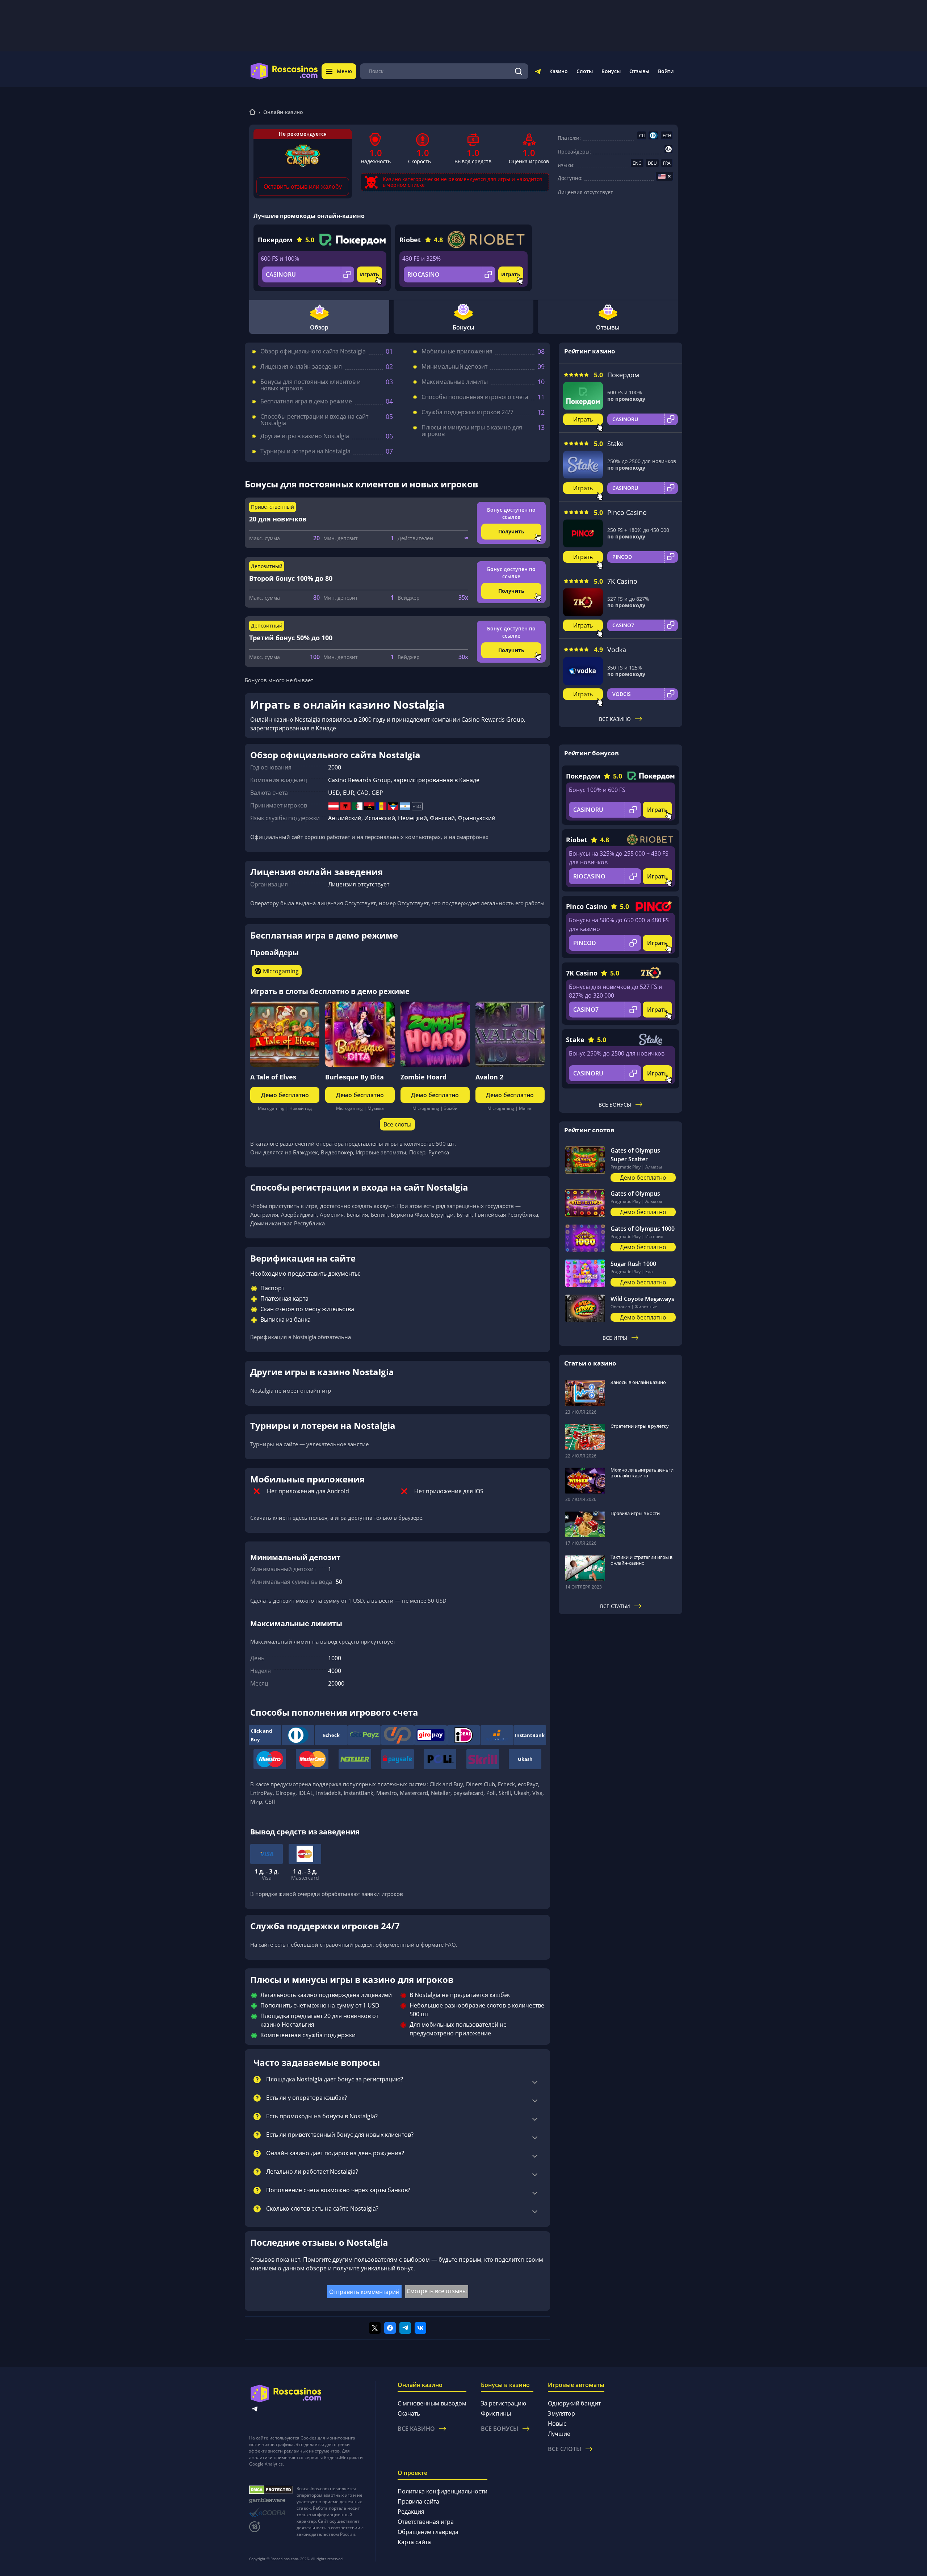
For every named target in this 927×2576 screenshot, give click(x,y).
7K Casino (622, 581)
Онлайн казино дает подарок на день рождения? (335, 2153)
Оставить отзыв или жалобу (303, 186)
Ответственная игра (426, 2522)
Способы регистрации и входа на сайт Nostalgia (314, 420)
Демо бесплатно (285, 1095)
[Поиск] (519, 71)
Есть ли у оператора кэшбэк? (307, 2098)
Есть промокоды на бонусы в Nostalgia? (322, 2116)
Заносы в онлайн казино (638, 1382)
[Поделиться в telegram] (405, 2328)
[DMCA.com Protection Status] (271, 2490)
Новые (557, 2424)
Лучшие (559, 2434)
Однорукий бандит (574, 2403)
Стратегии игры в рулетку (640, 1426)
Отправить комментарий (364, 2292)
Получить (511, 531)
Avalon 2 (489, 1077)
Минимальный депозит (454, 366)
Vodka (617, 650)
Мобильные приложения (457, 351)
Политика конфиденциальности (442, 2491)
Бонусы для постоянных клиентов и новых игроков (311, 385)
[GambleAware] (271, 2501)
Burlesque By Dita (355, 1077)
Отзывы (639, 71)
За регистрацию (504, 2403)
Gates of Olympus (635, 1193)
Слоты (585, 71)
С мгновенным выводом (432, 2403)
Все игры (615, 1338)
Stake (615, 444)
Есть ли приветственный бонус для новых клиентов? (340, 2135)
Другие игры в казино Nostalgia (305, 436)
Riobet (410, 240)
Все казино (615, 719)
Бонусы (611, 71)
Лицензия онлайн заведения (301, 366)
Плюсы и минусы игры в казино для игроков (472, 431)
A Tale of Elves (273, 1077)
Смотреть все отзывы (437, 2291)
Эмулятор (561, 2413)
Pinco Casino (627, 512)
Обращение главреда (428, 2532)
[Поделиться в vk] (420, 2328)
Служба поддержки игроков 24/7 (467, 412)
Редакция (411, 2512)
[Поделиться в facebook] (390, 2328)
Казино (559, 71)
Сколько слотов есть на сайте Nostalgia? (322, 2209)
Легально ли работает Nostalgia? (312, 2172)
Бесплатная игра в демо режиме (306, 401)
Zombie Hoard (423, 1077)
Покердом (275, 240)
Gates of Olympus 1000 (643, 1229)
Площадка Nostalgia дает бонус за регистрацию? (335, 2080)
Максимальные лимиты (455, 382)
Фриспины (496, 2413)
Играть (370, 274)
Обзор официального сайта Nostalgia (313, 351)
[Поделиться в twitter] (375, 2328)
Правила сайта (418, 2501)
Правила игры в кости (635, 1513)
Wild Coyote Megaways (642, 1299)
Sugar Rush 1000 (633, 1264)
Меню (344, 71)
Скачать (409, 2413)
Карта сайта (414, 2542)
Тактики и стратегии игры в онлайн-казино (641, 1560)
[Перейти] (538, 73)
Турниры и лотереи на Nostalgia (305, 451)
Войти (666, 71)
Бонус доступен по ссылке (511, 513)
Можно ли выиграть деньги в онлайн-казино (642, 1473)
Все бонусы (615, 1105)
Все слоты (397, 1124)
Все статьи (615, 1606)
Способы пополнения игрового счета (475, 397)
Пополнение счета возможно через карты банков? (338, 2190)
